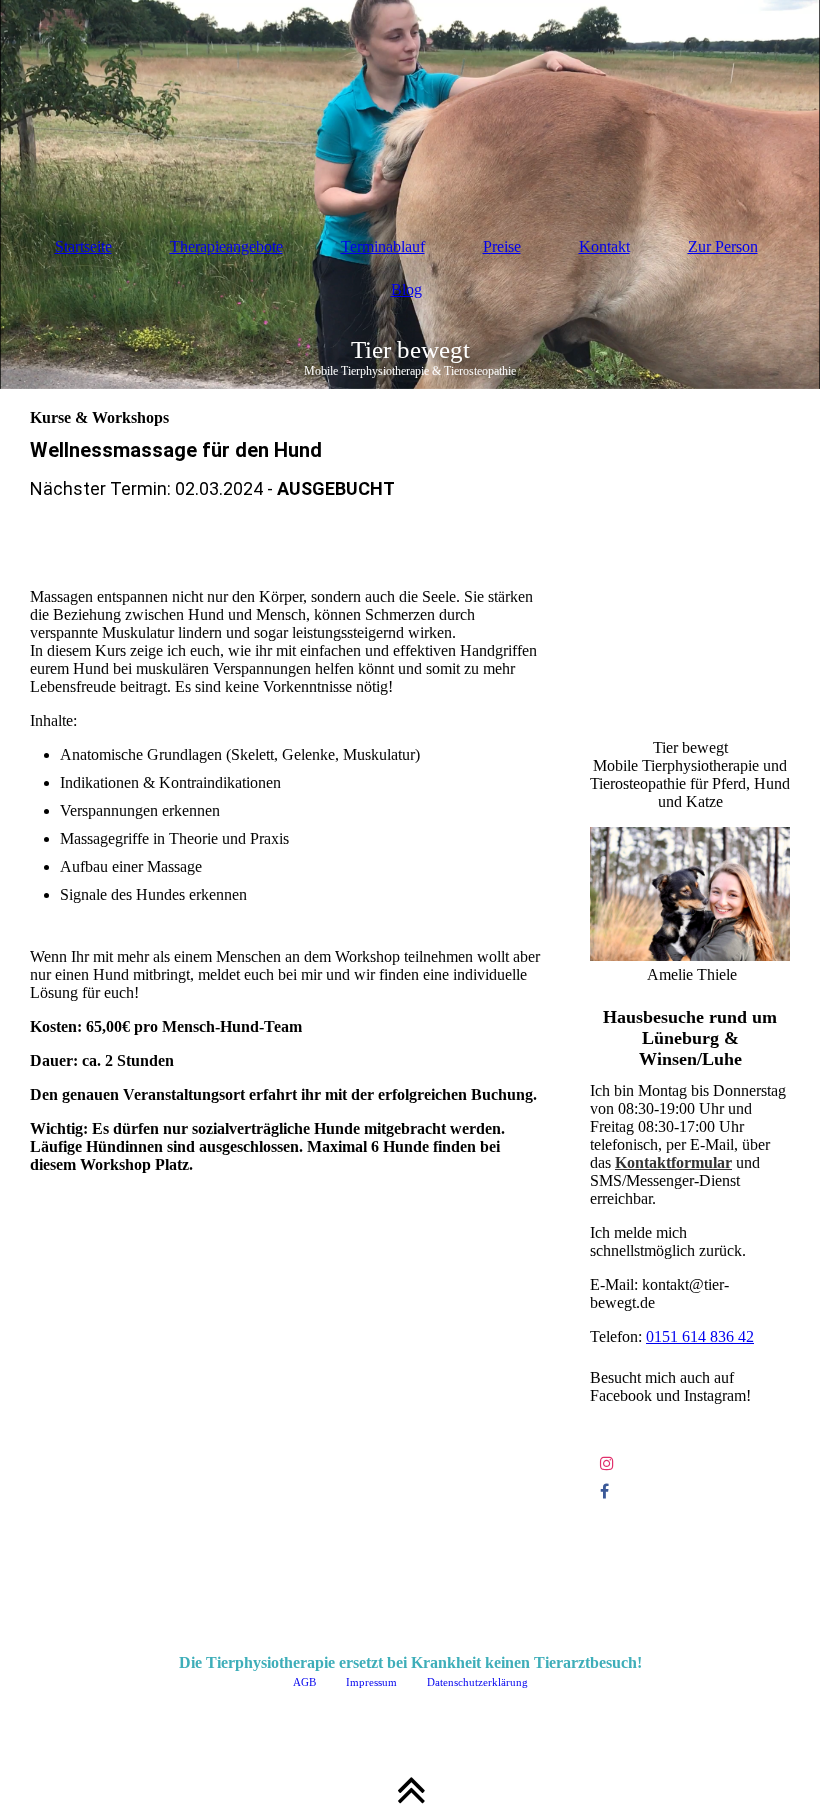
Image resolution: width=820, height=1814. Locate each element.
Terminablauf (383, 246)
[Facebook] (604, 1491)
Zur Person (723, 246)
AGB (304, 1682)
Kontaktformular (673, 1162)
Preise (502, 246)
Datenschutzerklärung (476, 1682)
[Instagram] (607, 1463)
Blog (406, 289)
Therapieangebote (226, 246)
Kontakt (604, 246)
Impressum (370, 1682)
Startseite (83, 246)
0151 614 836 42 (700, 1336)
